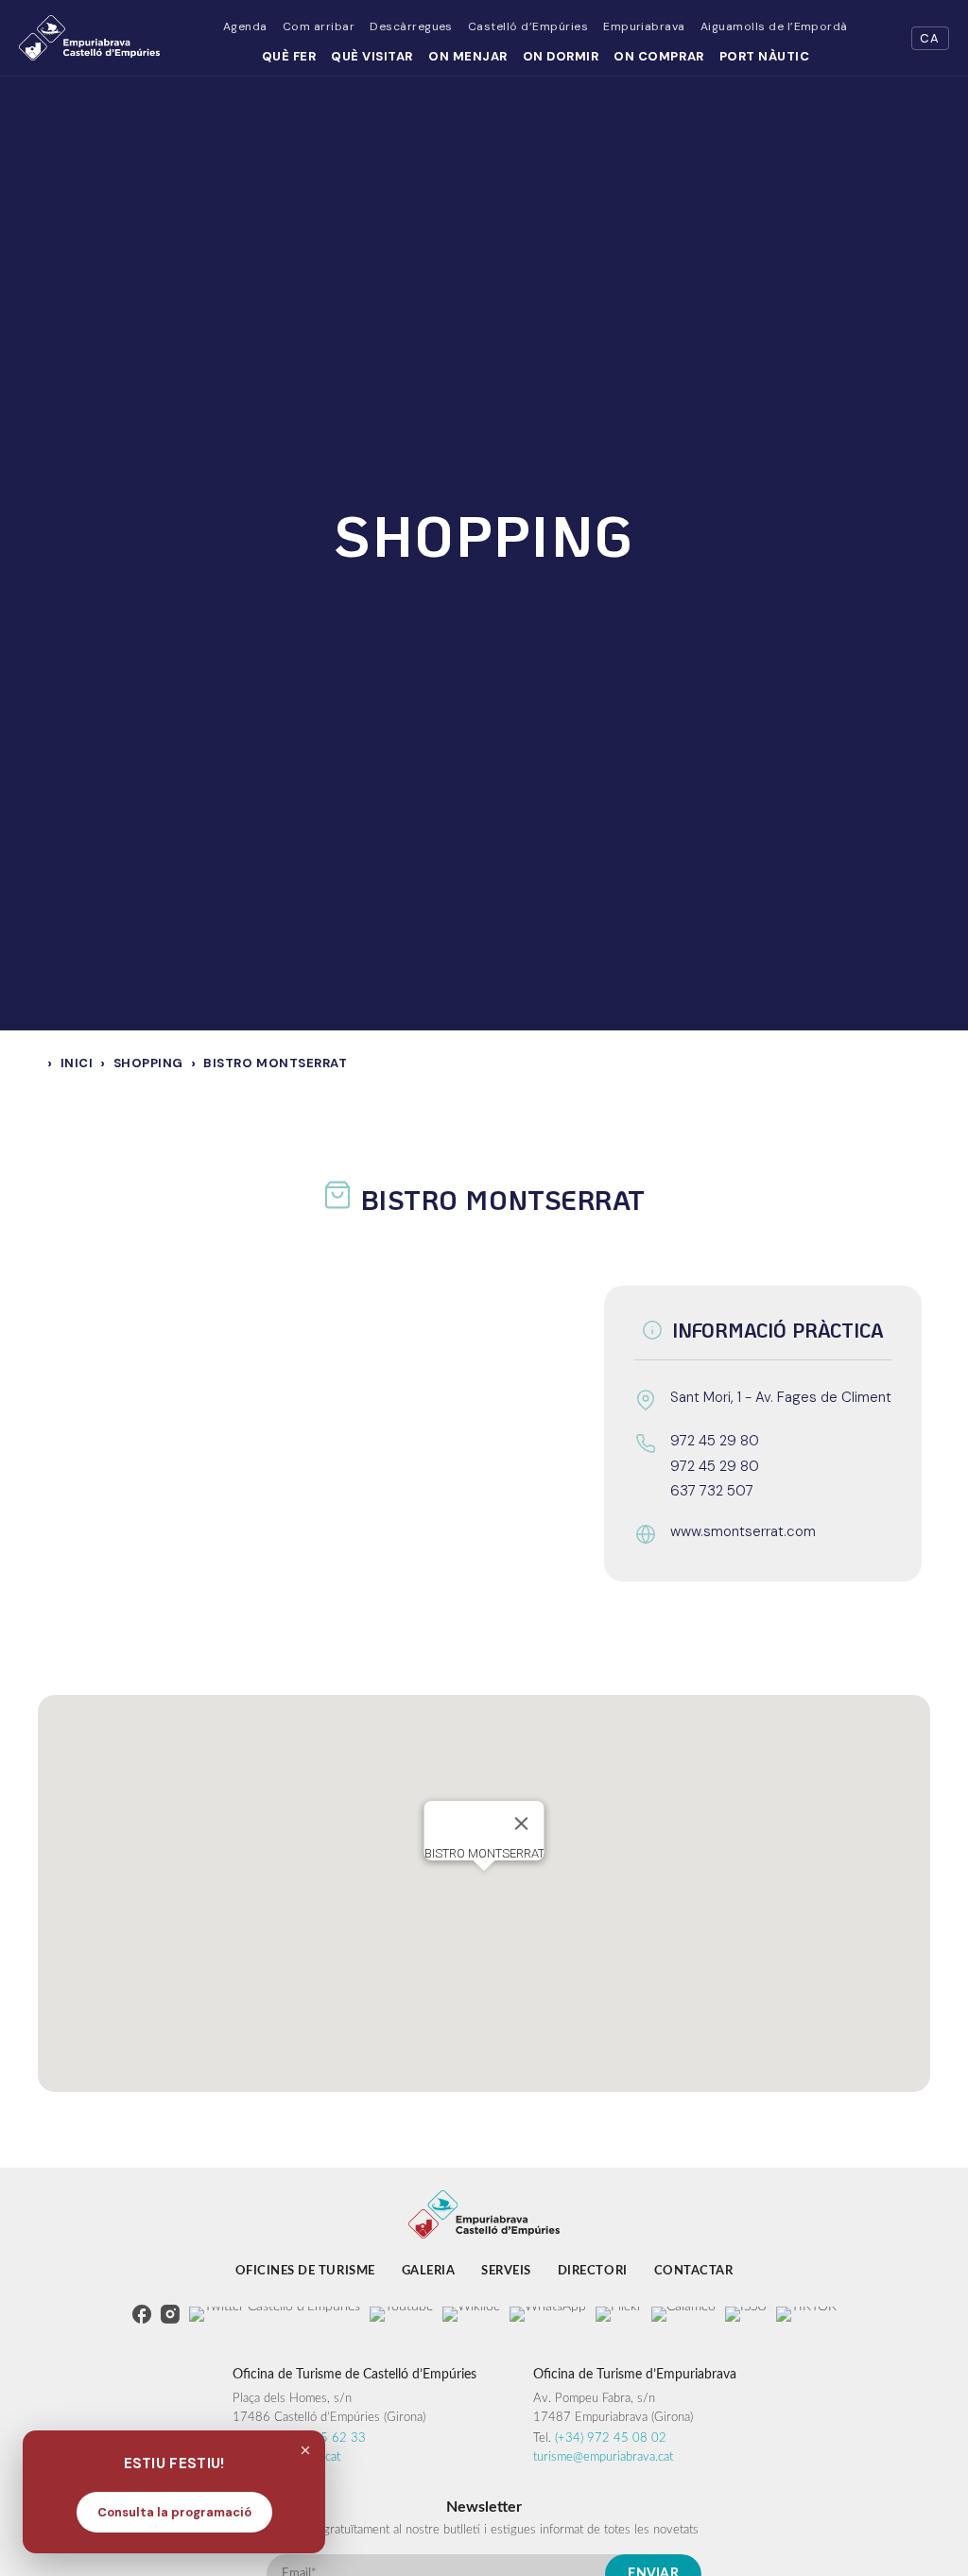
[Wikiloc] (471, 2314)
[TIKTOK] (806, 2314)
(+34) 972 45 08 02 (611, 2438)
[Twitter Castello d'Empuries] (275, 2314)
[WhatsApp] (548, 2314)
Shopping (148, 1063)
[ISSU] (746, 2314)
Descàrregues (411, 26)
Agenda (245, 26)
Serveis (506, 2271)
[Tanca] (522, 1824)
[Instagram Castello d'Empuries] (170, 2314)
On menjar (468, 56)
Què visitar (372, 56)
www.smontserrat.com (743, 1531)
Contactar (694, 2271)
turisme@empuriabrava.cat (603, 2457)
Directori (593, 2271)
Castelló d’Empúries (528, 26)
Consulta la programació (174, 2512)
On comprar (658, 56)
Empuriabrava (644, 26)
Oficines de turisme (305, 2271)
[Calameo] (683, 2314)
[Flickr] (619, 2314)
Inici (77, 1063)
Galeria (429, 2271)
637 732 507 (712, 1491)
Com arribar (319, 26)
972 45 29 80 (715, 1441)
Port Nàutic (765, 56)
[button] (484, 1882)
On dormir (561, 56)
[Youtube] (401, 2314)
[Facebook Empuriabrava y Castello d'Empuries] (142, 2314)
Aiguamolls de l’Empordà (774, 26)
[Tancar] (305, 2450)
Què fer (289, 56)
